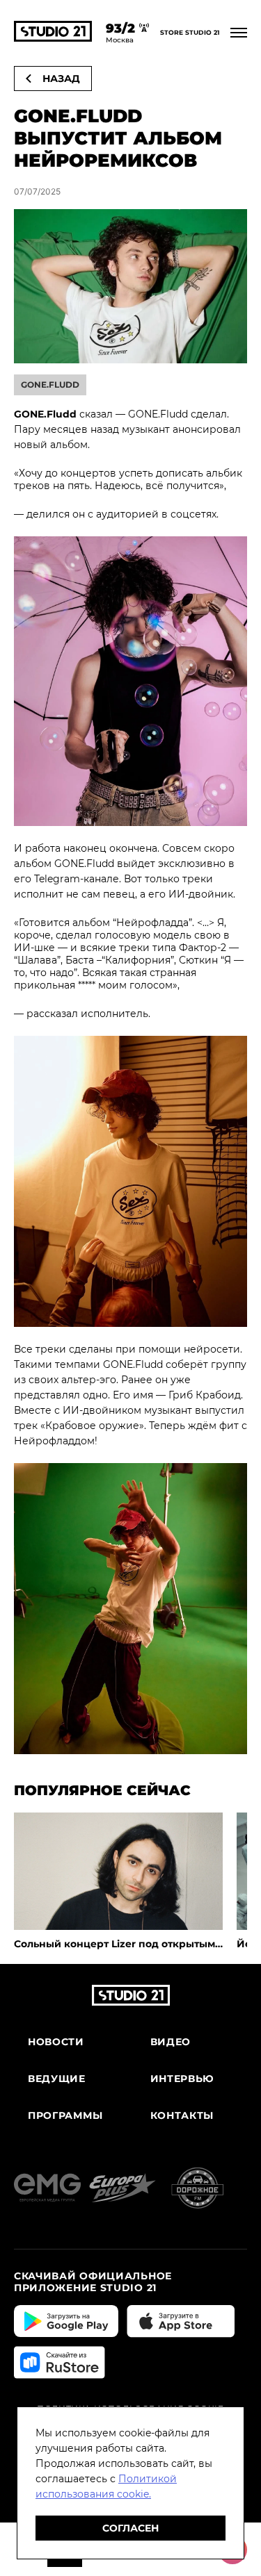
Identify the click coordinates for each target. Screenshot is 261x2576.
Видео (171, 2042)
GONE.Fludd (50, 385)
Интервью (183, 2079)
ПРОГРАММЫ (65, 2116)
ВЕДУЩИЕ (57, 2079)
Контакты (182, 2116)
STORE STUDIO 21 (190, 33)
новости (56, 2042)
